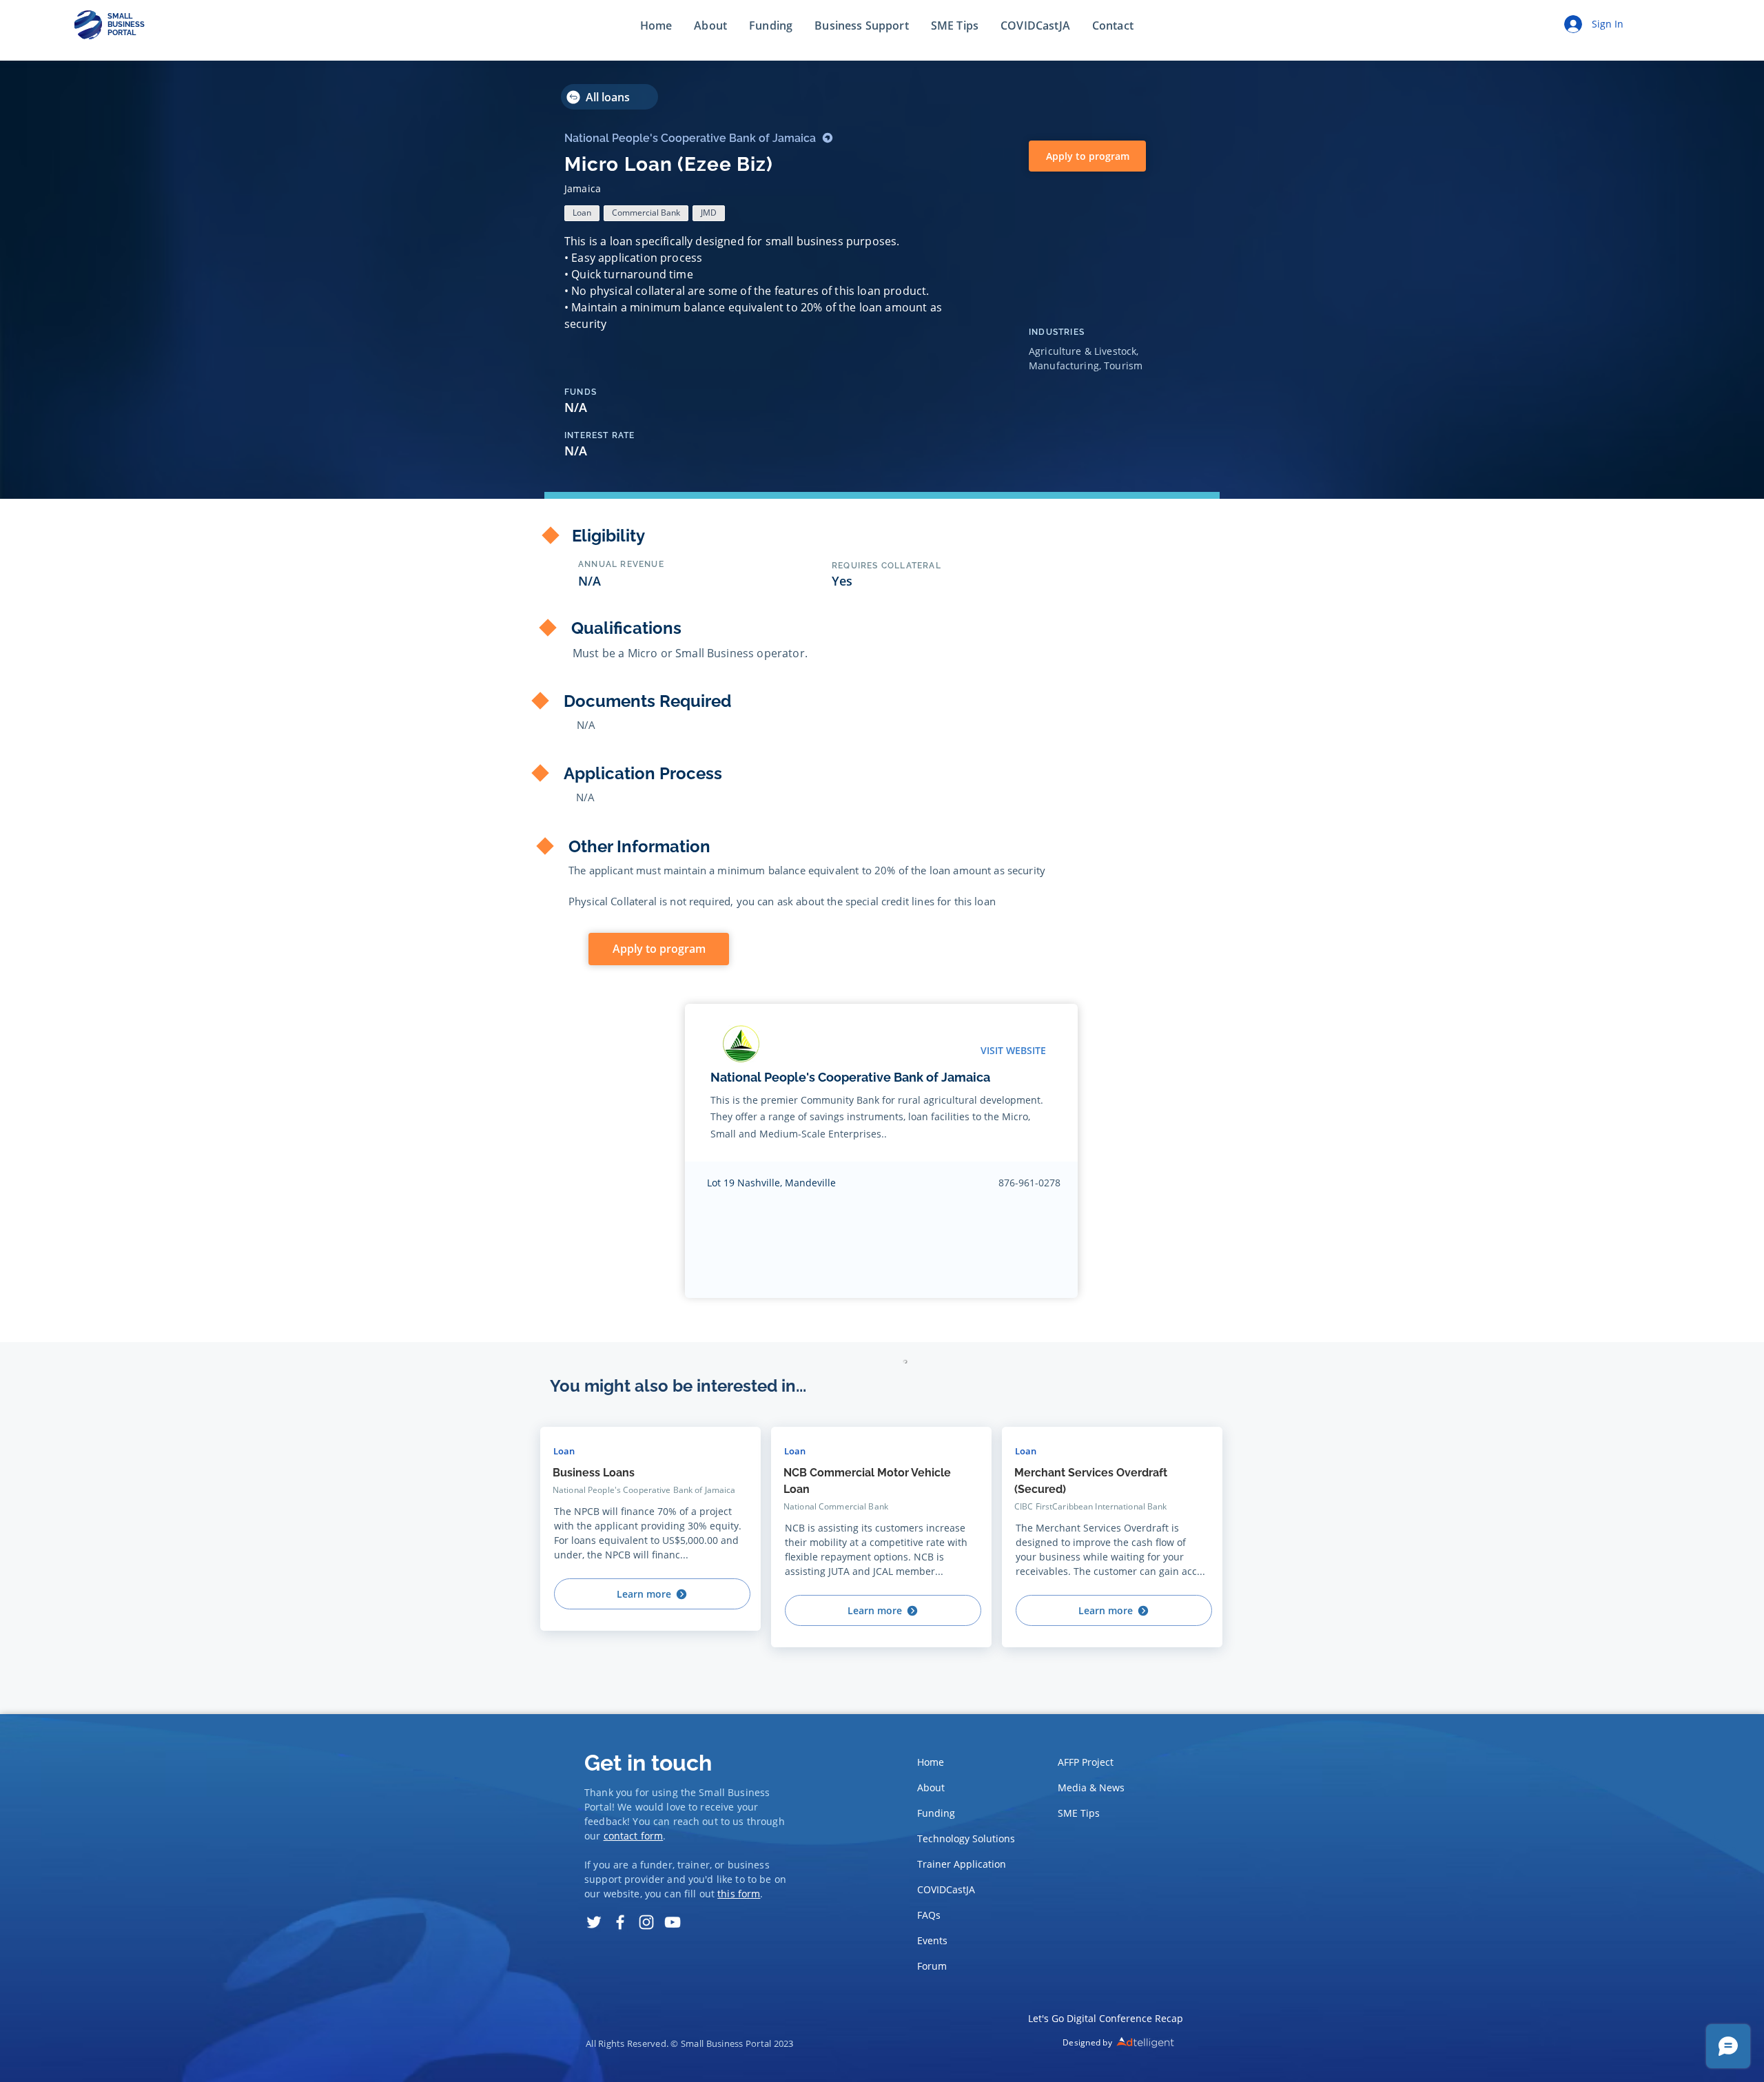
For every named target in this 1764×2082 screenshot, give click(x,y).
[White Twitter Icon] (594, 1922)
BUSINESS (126, 24)
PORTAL (122, 33)
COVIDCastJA (946, 1889)
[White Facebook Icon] (620, 1922)
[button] (1113, 26)
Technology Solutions (962, 1838)
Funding (936, 1813)
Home (931, 1762)
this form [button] (739, 1894)
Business (749, 1792)
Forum (932, 1966)
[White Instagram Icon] (646, 1922)
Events (932, 1940)
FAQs (929, 1915)
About (931, 1787)
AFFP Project (1086, 1762)
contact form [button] (634, 1836)
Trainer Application (962, 1864)
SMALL (120, 16)
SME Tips (1079, 1813)
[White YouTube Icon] (673, 1922)
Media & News (1091, 1787)
